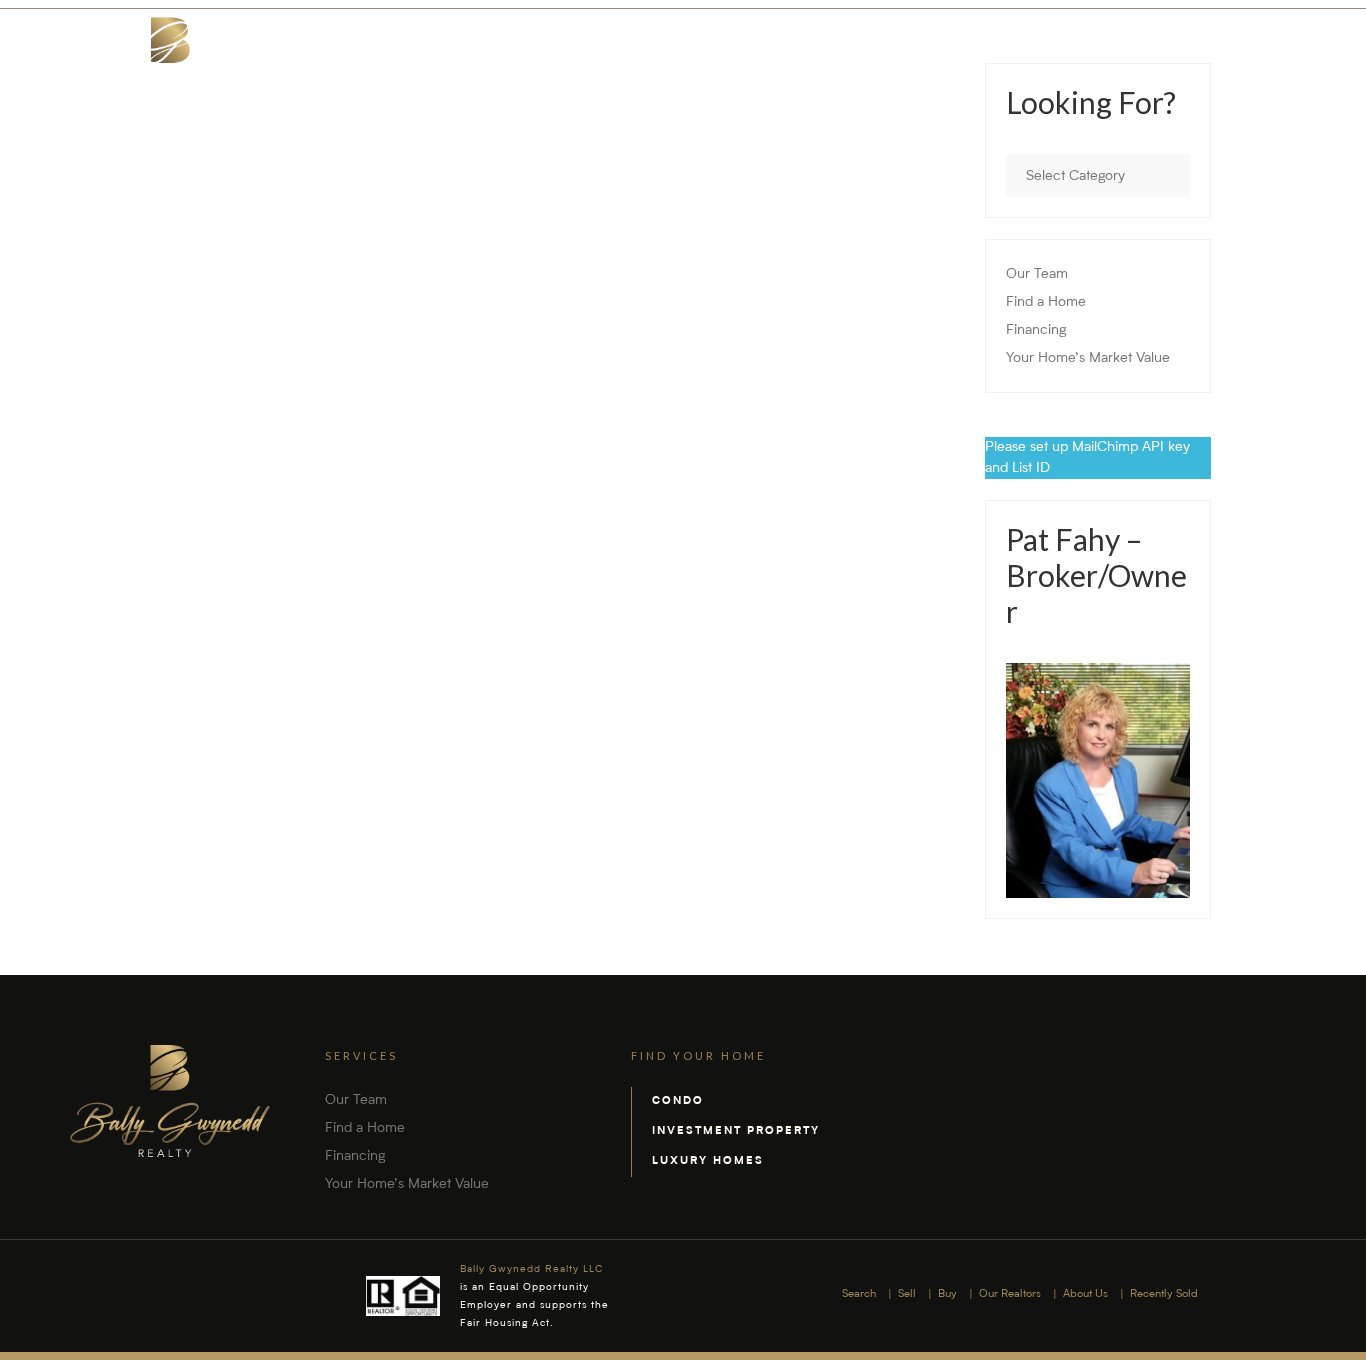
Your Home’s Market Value (1088, 358)
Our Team (1037, 274)
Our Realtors (952, 68)
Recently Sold (1172, 68)
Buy (863, 68)
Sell (810, 68)
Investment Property (736, 1131)
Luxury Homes (708, 1161)
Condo (678, 1101)
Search (743, 68)
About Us (1061, 68)
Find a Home (1046, 302)
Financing (1036, 330)
